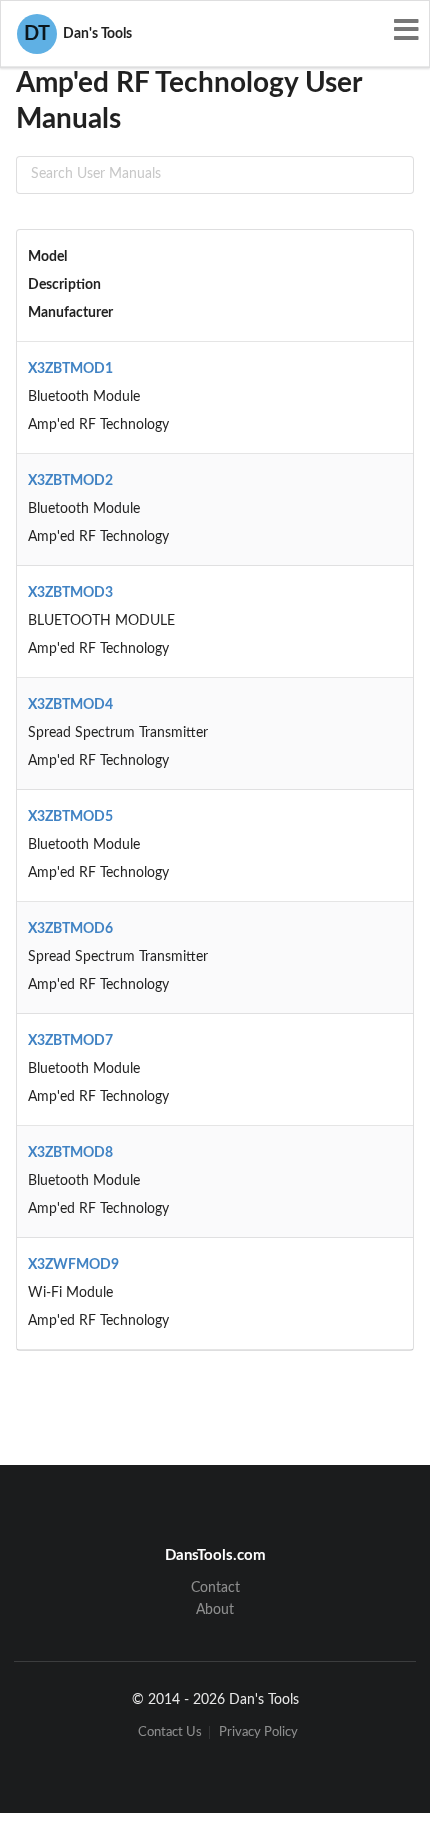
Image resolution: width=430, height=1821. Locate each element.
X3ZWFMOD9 (73, 1265)
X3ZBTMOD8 (70, 1153)
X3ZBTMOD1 (70, 369)
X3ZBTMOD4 (70, 705)
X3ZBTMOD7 (70, 1041)
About (215, 1610)
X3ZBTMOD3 (70, 593)
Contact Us (170, 1732)
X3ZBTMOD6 (70, 929)
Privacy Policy (258, 1732)
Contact (215, 1588)
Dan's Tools (78, 34)
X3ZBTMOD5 (70, 817)
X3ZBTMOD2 (70, 481)
